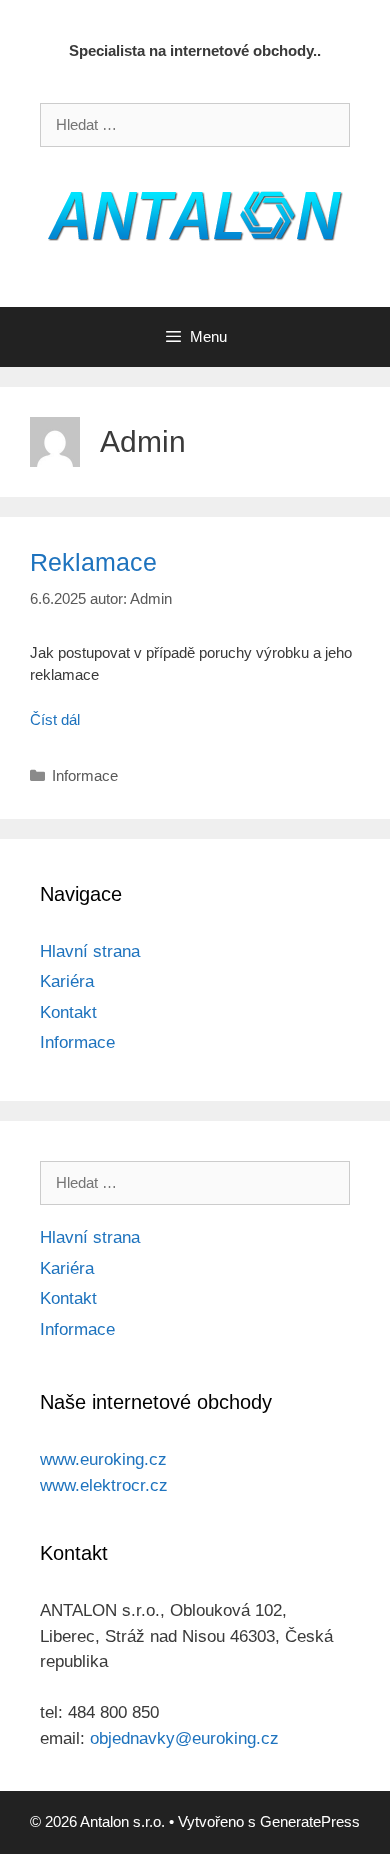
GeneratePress (310, 1821)
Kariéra (67, 981)
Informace (85, 775)
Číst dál (55, 719)
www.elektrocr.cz (104, 1485)
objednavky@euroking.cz (184, 1738)
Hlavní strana (90, 951)
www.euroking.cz (103, 1459)
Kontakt (68, 1012)
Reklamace (93, 562)
